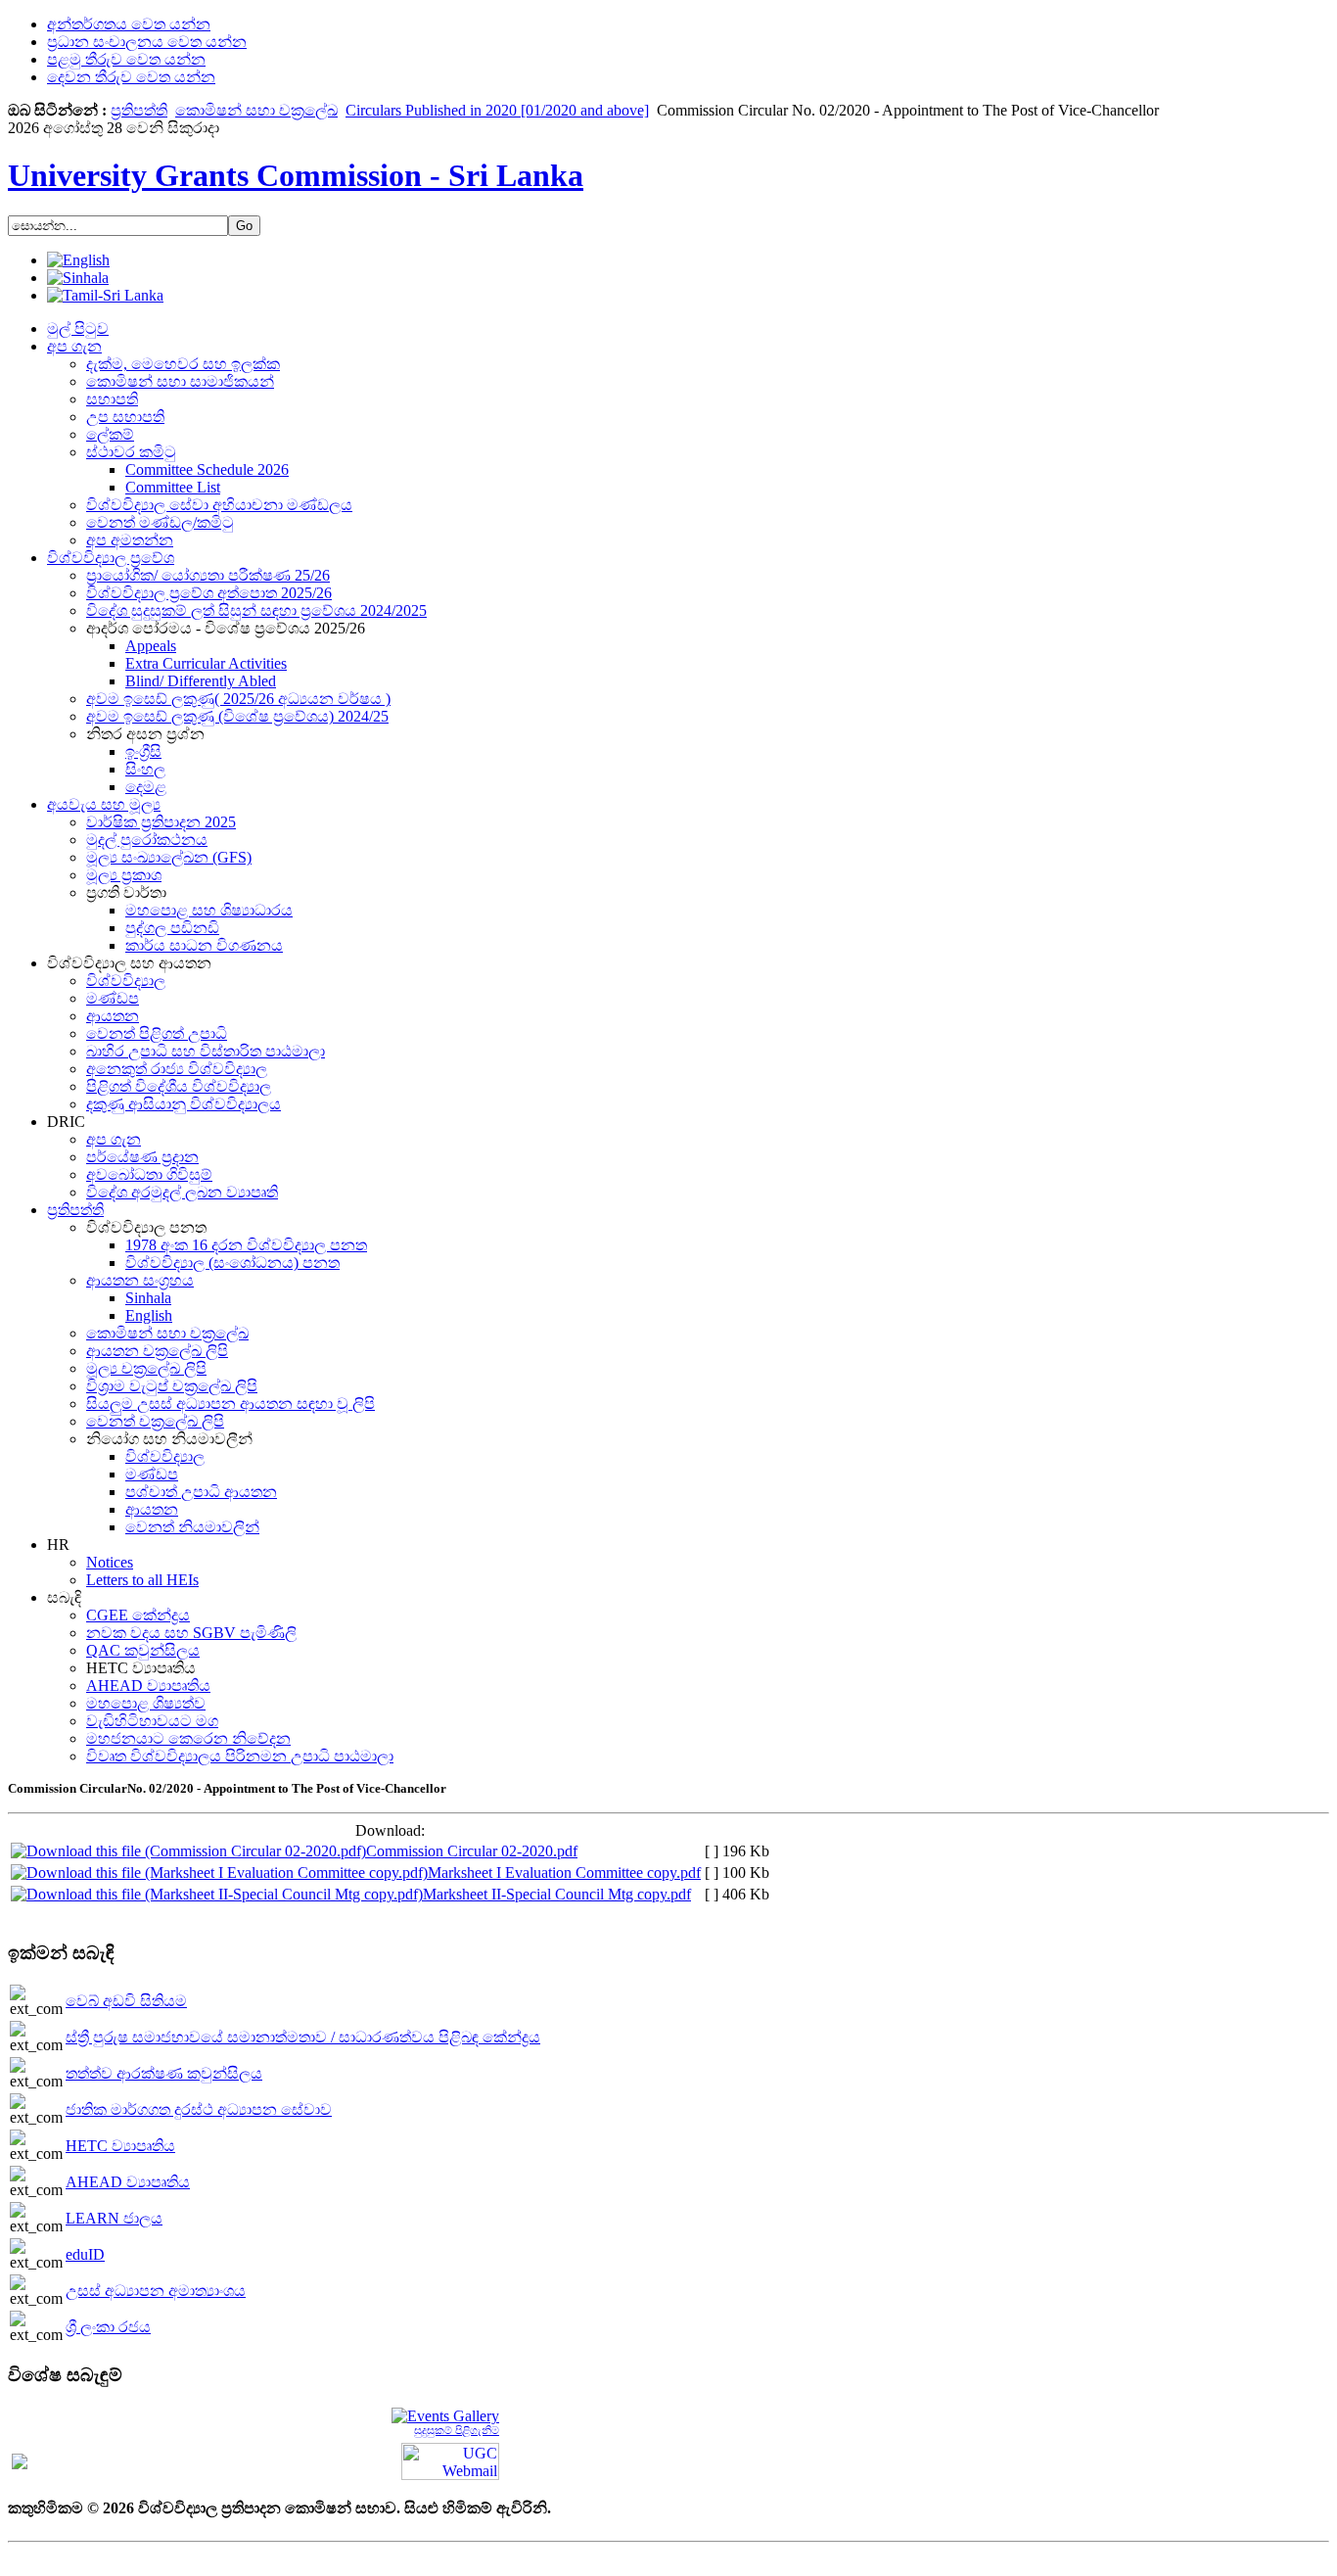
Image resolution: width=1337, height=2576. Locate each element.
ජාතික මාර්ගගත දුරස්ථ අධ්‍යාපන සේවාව (199, 2109)
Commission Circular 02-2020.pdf (472, 1851)
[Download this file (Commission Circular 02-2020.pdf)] (188, 1851)
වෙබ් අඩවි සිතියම (126, 2001)
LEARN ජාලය (114, 2218)
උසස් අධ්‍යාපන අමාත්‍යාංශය (156, 2291)
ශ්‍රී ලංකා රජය (108, 2327)
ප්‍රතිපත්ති (139, 110)
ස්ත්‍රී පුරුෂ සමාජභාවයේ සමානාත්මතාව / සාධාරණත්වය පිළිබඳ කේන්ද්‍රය (303, 2037)
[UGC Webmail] (450, 2460)
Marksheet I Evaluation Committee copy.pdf (564, 1873)
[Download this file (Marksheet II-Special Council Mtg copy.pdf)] (217, 1894)
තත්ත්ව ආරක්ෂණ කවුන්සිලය (164, 2073)
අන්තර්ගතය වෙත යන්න (129, 24)
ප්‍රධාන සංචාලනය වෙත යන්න (147, 42)
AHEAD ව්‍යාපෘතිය (128, 2182)
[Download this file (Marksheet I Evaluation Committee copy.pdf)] (219, 1873)
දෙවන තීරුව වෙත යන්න (131, 77)
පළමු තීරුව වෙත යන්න (126, 59)
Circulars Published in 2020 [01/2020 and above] (497, 110)
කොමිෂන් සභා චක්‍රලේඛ (256, 110)
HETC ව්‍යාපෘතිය (120, 2146)
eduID (85, 2254)
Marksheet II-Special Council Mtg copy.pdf (557, 1894)
